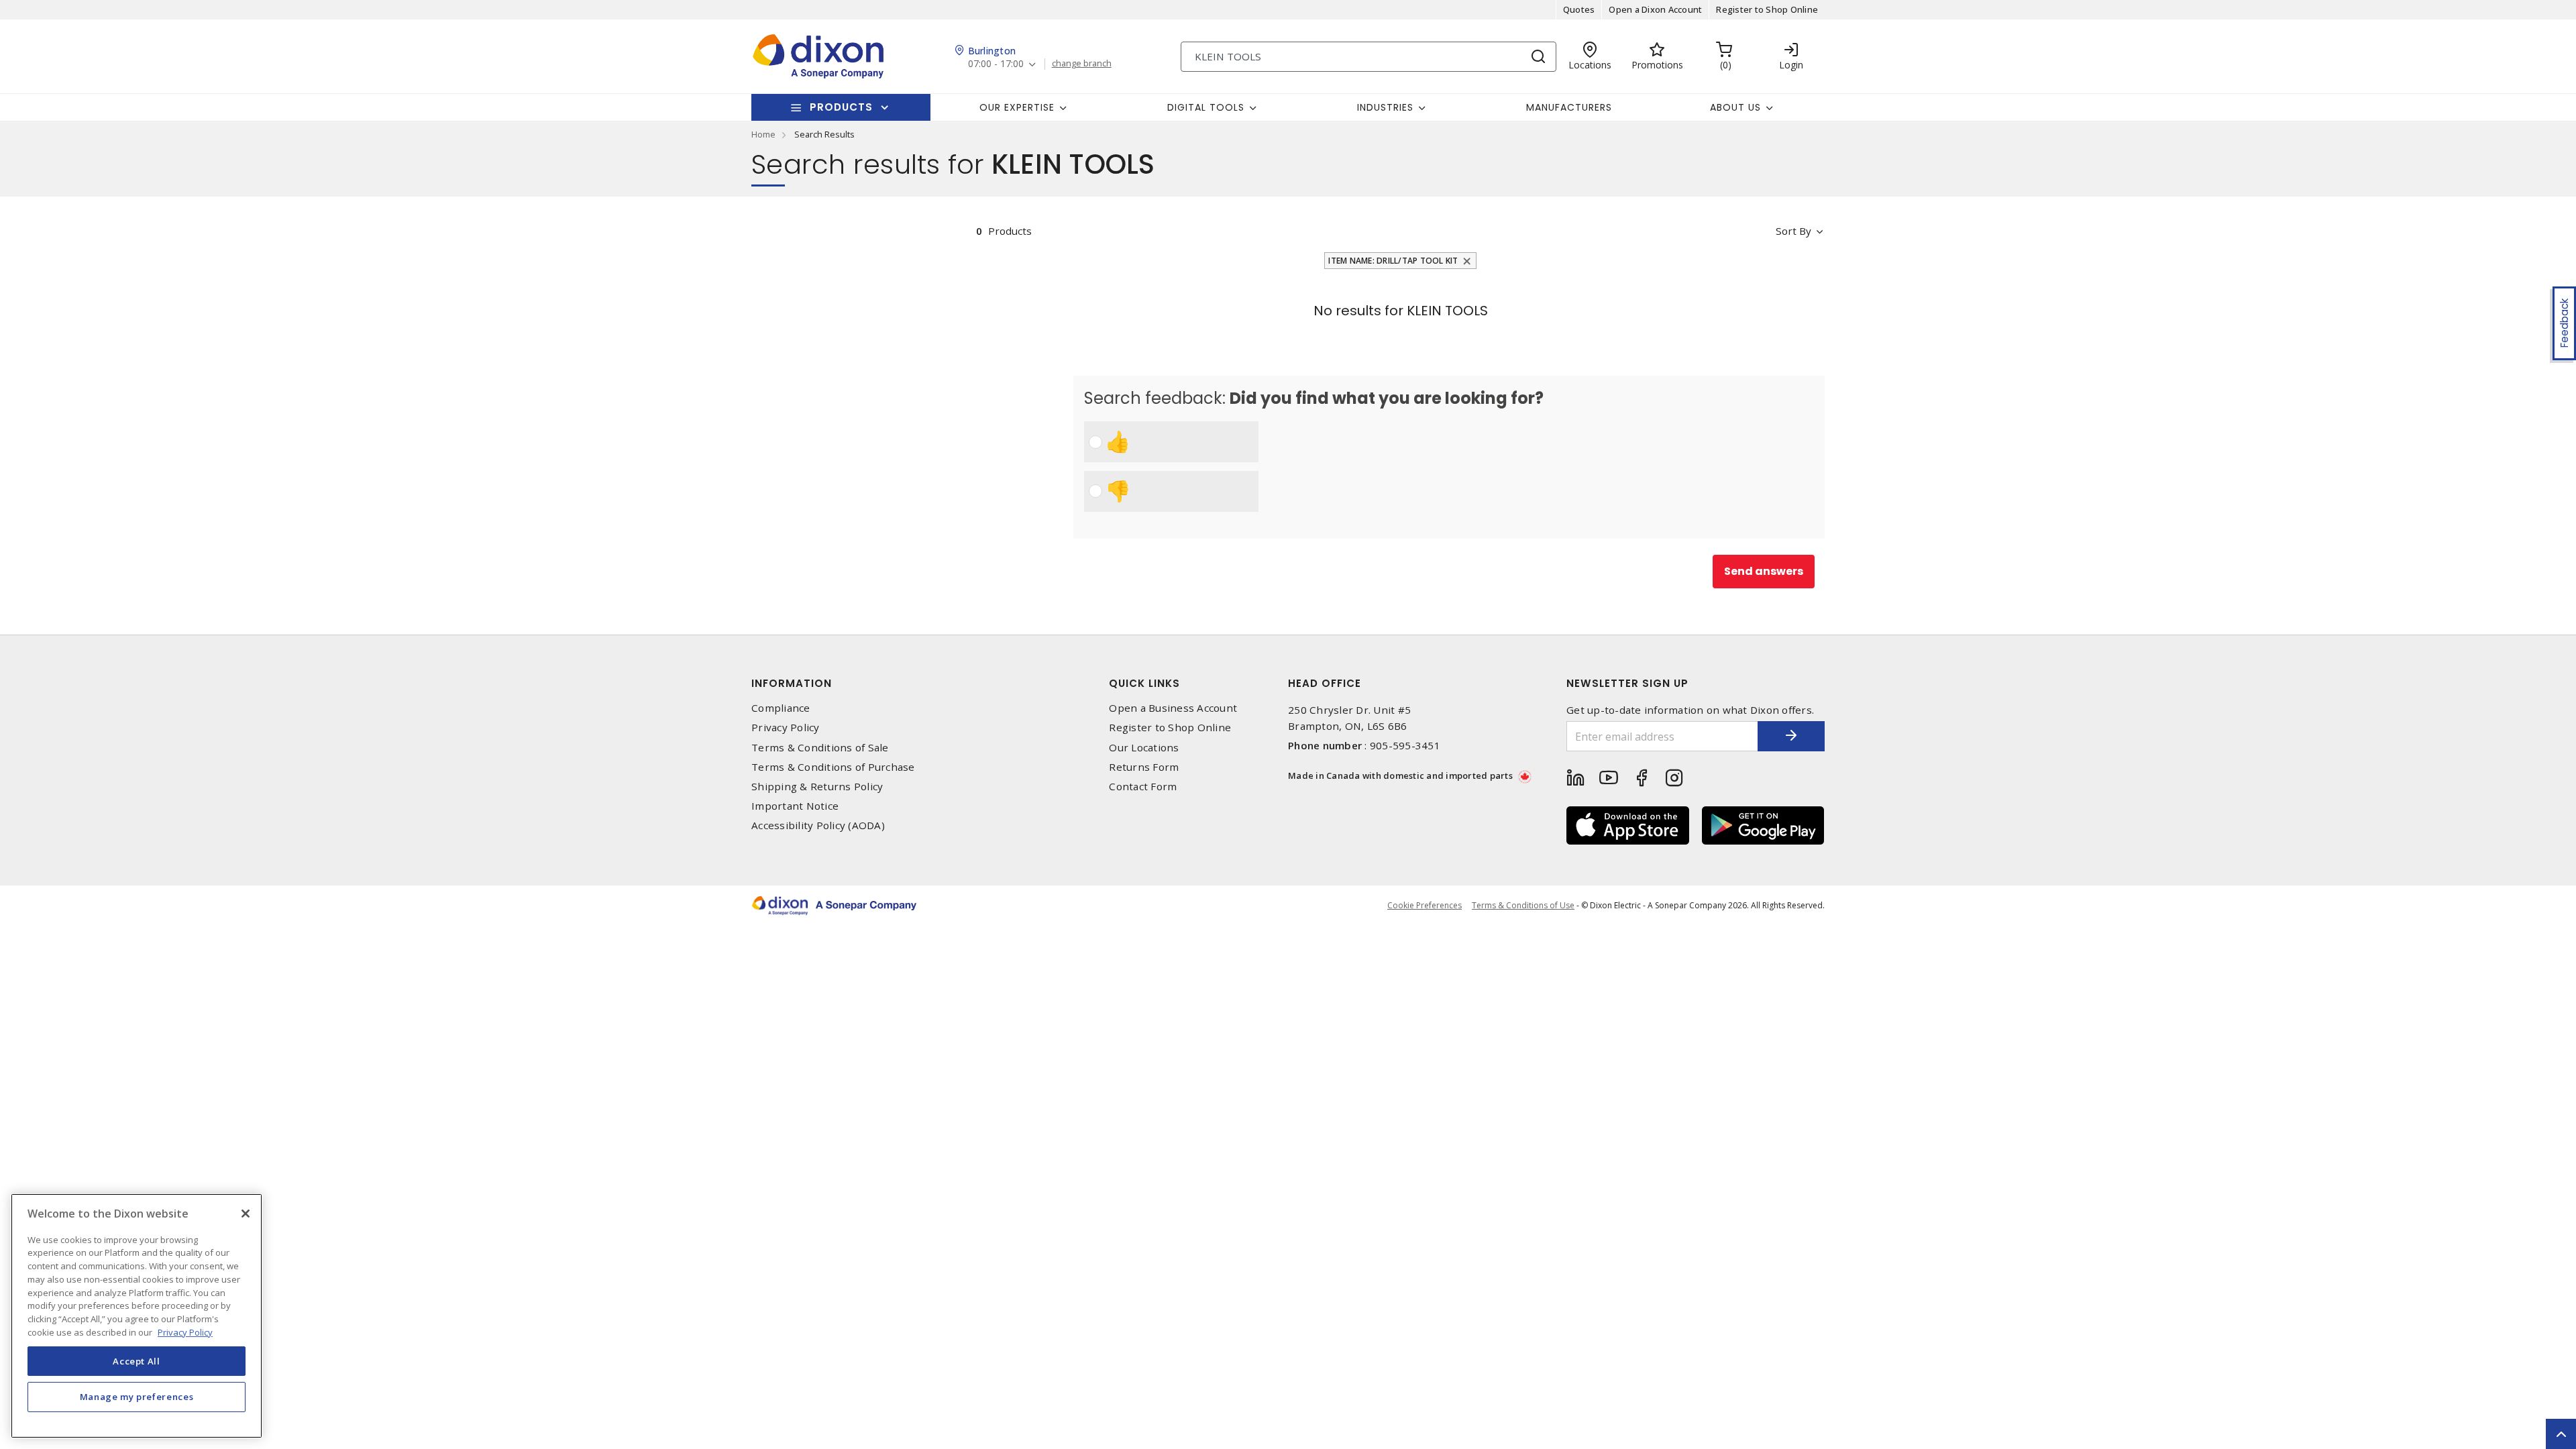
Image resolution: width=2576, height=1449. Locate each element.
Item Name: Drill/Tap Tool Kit (1393, 261)
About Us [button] (1735, 107)
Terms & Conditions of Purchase (833, 767)
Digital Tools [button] (1206, 107)
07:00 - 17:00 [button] (996, 64)
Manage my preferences (137, 1397)
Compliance (781, 708)
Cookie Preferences (1425, 906)
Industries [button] (1385, 107)
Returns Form (1144, 767)
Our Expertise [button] (1017, 107)
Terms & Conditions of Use (1523, 905)
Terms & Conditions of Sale (820, 748)
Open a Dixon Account (1655, 9)
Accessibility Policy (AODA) (818, 825)
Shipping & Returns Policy (817, 787)
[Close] (246, 1214)
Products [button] (841, 107)
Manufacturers (1569, 107)
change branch (1082, 64)
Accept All (137, 1360)
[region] (137, 1316)
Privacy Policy (786, 728)
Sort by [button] (1793, 231)
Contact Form (1143, 787)
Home (763, 134)
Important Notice (795, 806)
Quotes (1579, 9)
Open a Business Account (1173, 708)
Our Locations (1144, 748)
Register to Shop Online (1767, 9)
